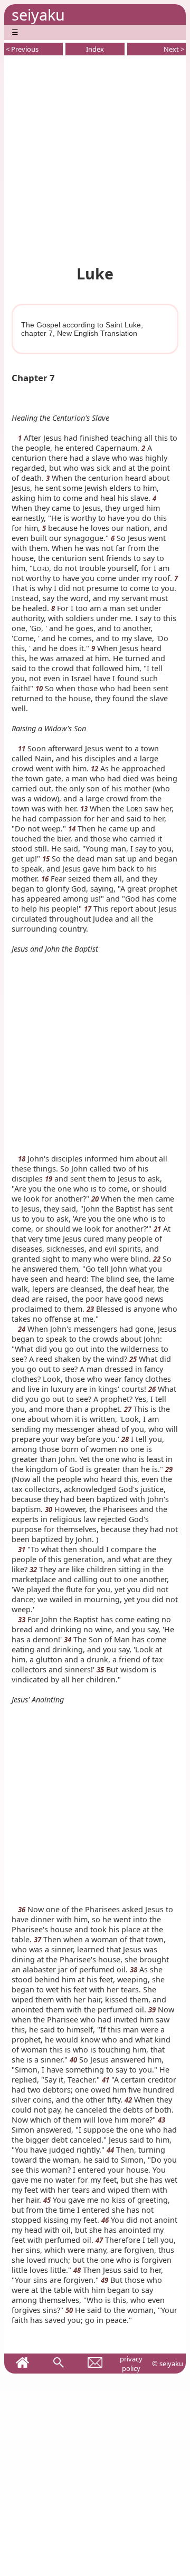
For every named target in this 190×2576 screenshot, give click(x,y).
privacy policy (131, 2364)
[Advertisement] (95, 158)
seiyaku (38, 14)
